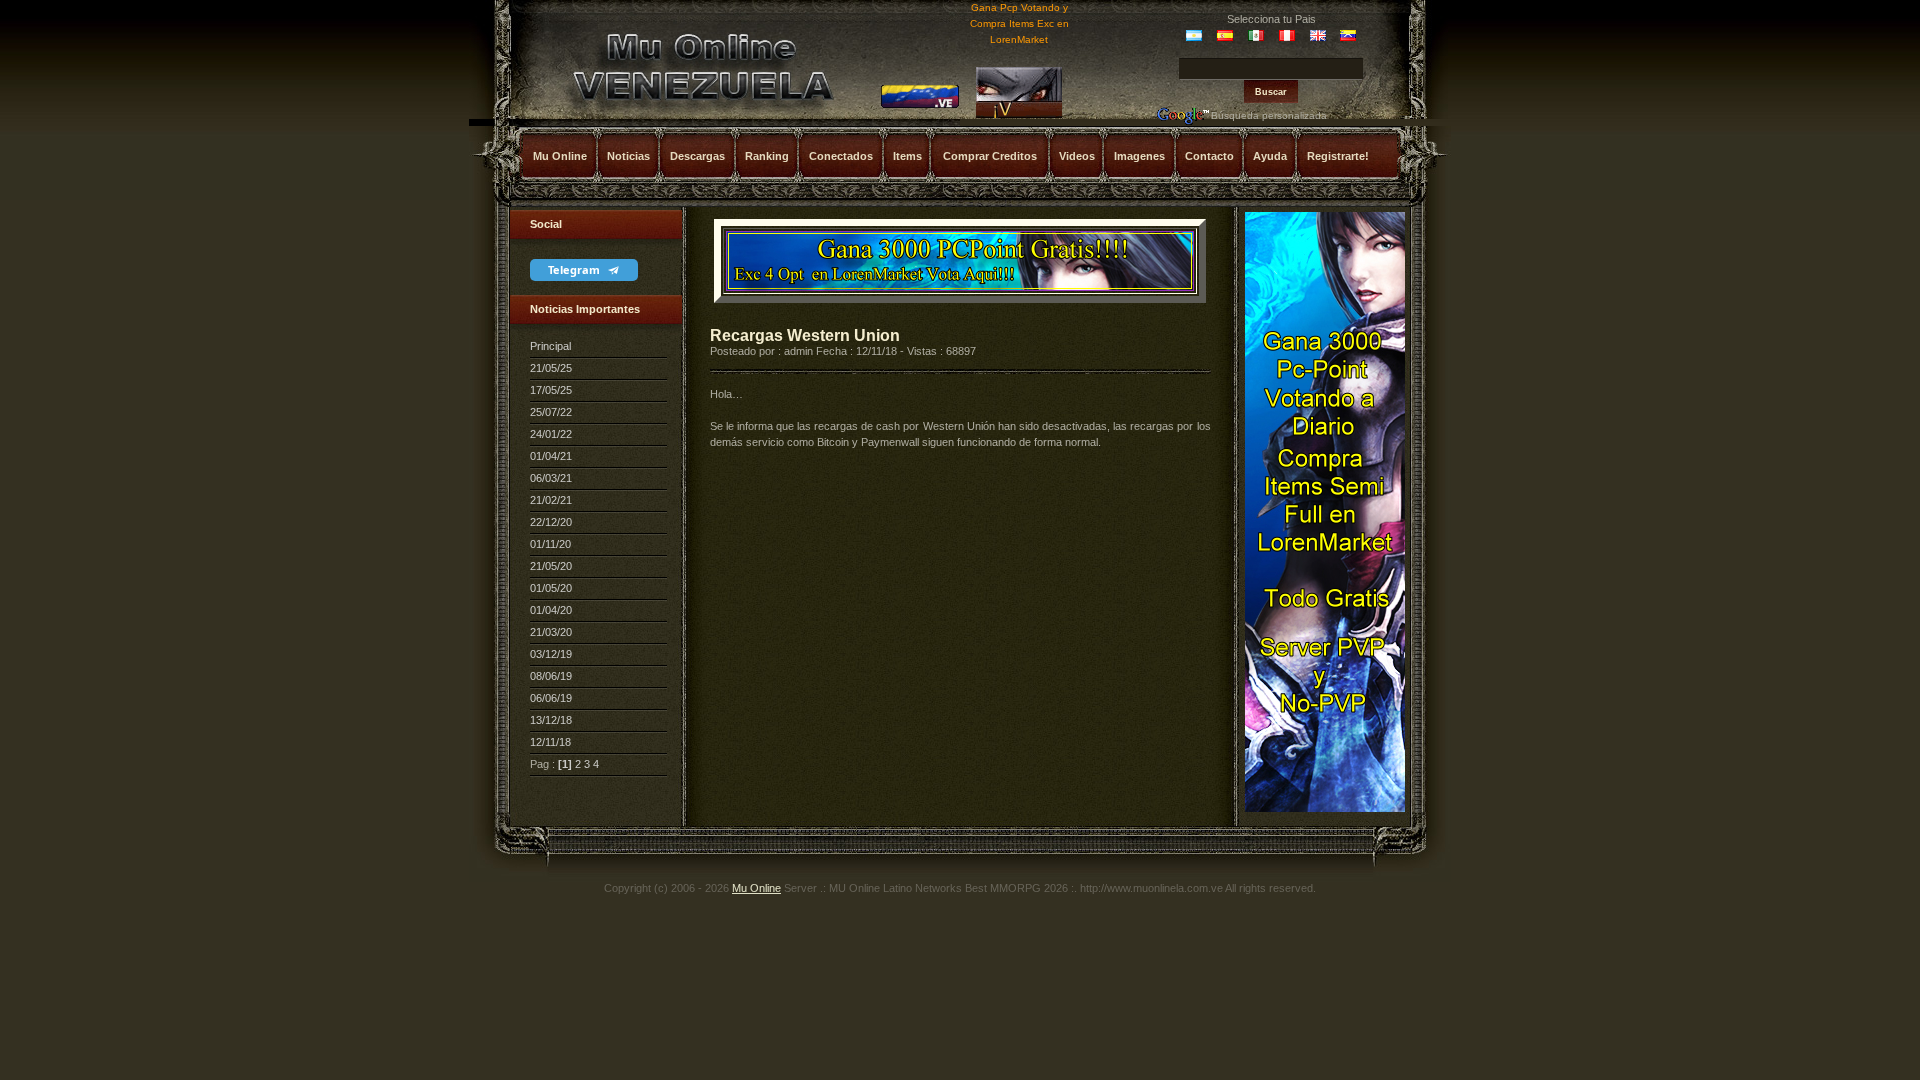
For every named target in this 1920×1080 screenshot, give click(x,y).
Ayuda (1270, 156)
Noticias (628, 156)
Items (907, 156)
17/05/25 (551, 390)
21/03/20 (551, 632)
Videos (1077, 156)
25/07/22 (551, 412)
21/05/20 (551, 566)
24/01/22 (551, 434)
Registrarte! (1338, 156)
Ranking (767, 156)
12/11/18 (550, 742)
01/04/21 (551, 456)
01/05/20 (551, 588)
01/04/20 (551, 610)
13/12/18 (551, 720)
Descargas (697, 156)
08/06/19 (551, 676)
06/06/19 (551, 698)
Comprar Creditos (990, 156)
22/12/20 (551, 522)
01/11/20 (550, 544)
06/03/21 (551, 478)
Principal (550, 346)
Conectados (841, 156)
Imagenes (1139, 156)
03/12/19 (551, 654)
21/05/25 (551, 368)
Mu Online (560, 156)
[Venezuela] (920, 105)
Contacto (1209, 156)
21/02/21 (551, 500)
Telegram (575, 269)
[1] (565, 764)
